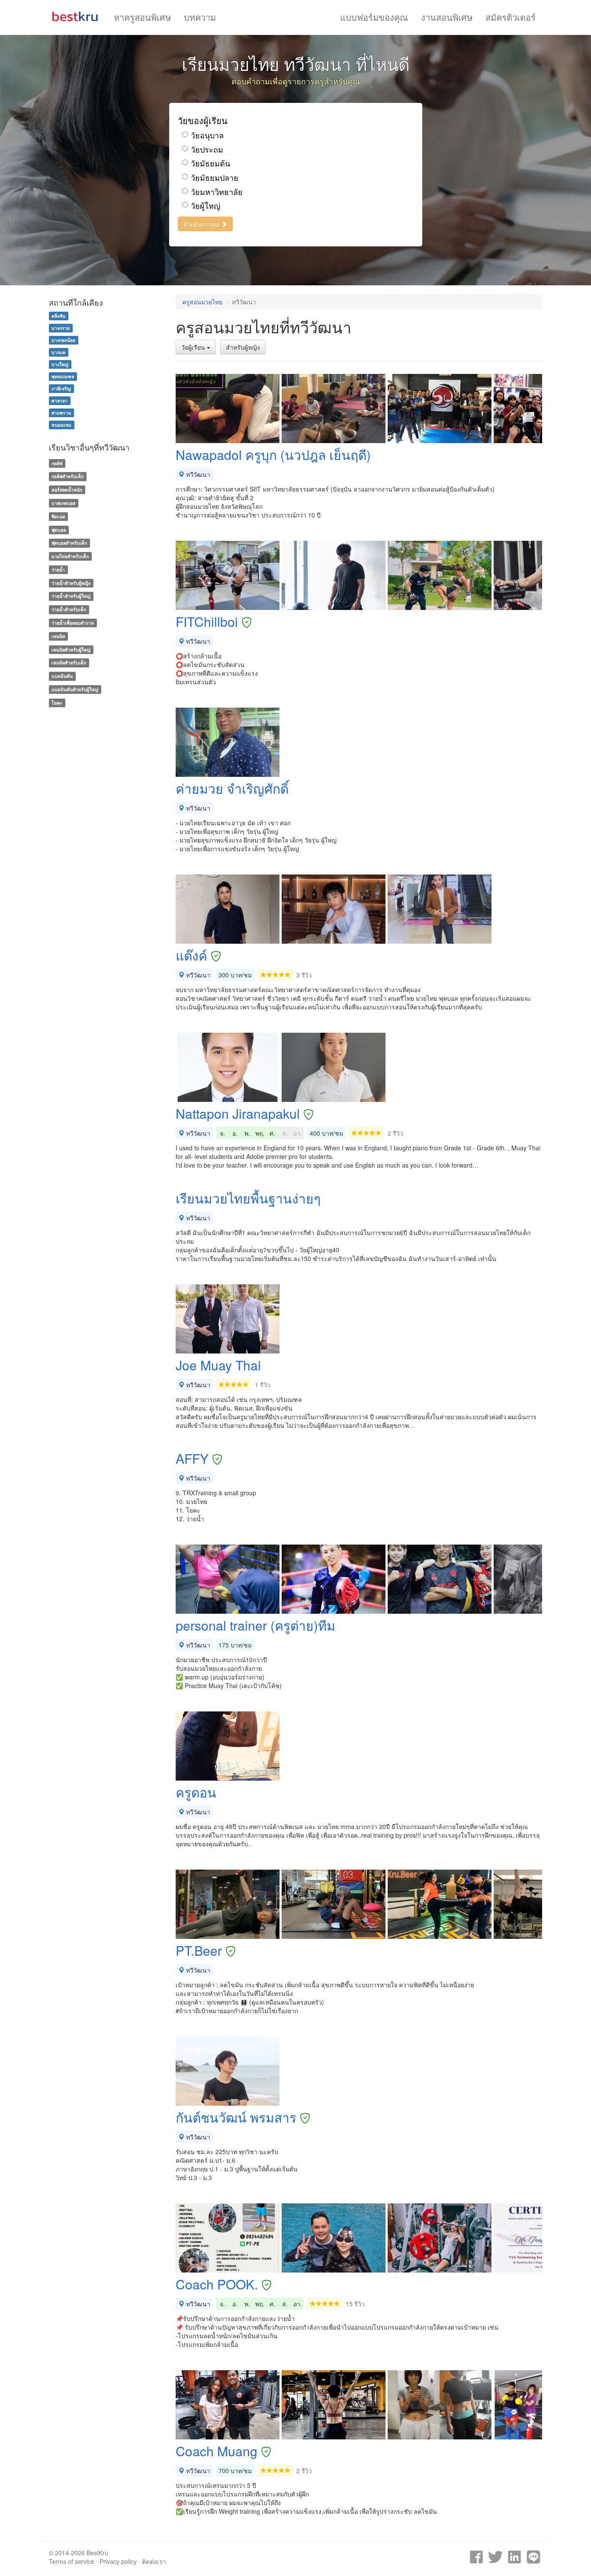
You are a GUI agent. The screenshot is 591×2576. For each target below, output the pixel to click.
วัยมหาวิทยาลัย (217, 192)
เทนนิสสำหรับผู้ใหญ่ (71, 650)
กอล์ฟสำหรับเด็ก (67, 476)
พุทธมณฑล (63, 376)
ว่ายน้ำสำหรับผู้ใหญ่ (71, 596)
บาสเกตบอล (63, 503)
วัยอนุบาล (207, 135)
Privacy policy (118, 2561)
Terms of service (72, 2561)
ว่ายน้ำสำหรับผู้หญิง (71, 583)
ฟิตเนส (58, 516)
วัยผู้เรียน (194, 347)
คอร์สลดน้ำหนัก (67, 490)
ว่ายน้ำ (58, 570)
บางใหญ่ (60, 364)
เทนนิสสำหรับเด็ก (69, 663)
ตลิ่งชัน (58, 316)
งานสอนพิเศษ (447, 17)
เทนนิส (58, 636)
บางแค (58, 352)
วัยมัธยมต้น (210, 163)
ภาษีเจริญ (61, 388)
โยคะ (57, 703)
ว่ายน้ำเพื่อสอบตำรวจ (73, 623)
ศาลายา (59, 401)
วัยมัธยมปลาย (215, 177)
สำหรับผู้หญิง (243, 347)
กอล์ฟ (57, 463)
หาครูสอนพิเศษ (142, 17)
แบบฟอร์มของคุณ (374, 17)
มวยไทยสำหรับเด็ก (70, 556)
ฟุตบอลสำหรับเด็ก (69, 543)
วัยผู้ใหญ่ (206, 206)
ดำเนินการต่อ (202, 224)
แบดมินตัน (62, 676)
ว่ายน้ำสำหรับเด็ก (69, 609)
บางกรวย (61, 328)
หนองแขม (61, 425)
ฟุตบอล (59, 530)
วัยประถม (207, 149)
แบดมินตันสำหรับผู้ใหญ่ (75, 689)
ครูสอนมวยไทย (202, 302)
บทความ (200, 17)
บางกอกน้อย (63, 340)
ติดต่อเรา (154, 2561)
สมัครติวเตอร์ (511, 17)
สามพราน (61, 413)
